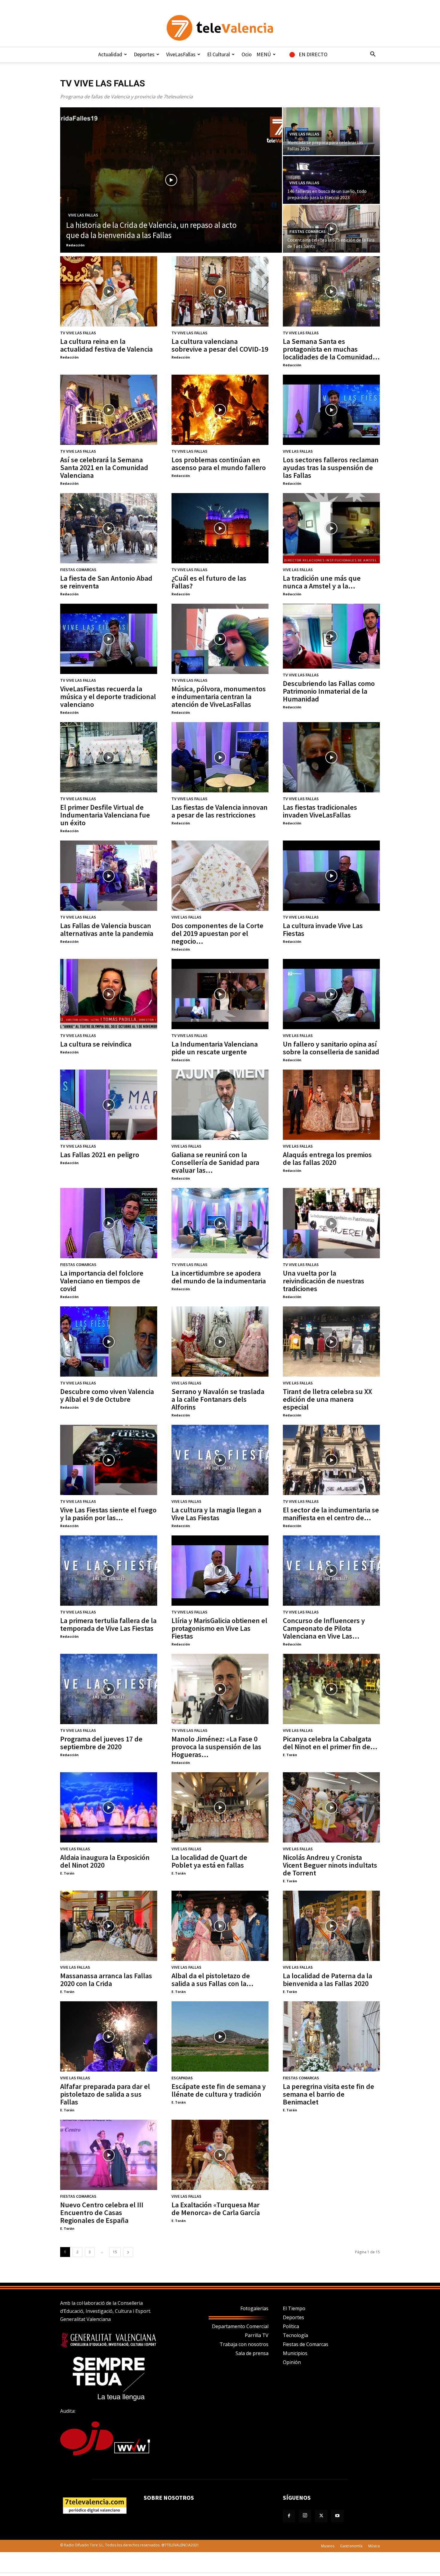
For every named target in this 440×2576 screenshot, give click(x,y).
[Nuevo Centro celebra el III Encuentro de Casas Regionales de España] (109, 2155)
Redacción (75, 245)
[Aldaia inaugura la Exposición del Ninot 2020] (109, 1807)
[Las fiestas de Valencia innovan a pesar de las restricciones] (220, 757)
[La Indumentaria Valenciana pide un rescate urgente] (220, 994)
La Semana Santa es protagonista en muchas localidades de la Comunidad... (331, 349)
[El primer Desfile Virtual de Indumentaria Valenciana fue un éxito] (109, 757)
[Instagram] (305, 2516)
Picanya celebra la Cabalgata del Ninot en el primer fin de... (330, 1743)
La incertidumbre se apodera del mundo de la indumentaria (219, 1277)
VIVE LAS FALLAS (83, 215)
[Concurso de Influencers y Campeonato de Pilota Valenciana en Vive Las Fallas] (331, 1571)
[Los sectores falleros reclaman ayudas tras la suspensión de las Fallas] (331, 410)
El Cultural (219, 54)
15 (115, 2252)
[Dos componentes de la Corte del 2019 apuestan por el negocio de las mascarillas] (220, 876)
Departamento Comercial (240, 2326)
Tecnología (295, 2335)
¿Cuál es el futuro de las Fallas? (209, 582)
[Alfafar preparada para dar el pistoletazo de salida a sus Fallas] (109, 2036)
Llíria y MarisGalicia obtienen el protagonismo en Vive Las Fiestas (219, 1628)
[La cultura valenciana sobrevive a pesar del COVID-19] (220, 291)
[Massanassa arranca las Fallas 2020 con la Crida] (109, 1926)
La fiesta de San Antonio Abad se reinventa (106, 582)
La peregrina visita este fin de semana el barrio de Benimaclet (329, 2094)
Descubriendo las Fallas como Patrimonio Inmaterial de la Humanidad (329, 691)
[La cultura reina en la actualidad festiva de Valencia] (109, 291)
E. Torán (290, 1755)
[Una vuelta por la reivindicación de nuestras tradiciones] (331, 1223)
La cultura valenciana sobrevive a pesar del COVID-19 (220, 345)
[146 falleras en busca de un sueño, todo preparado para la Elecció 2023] (331, 180)
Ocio (247, 54)
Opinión (292, 2362)
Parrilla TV (257, 2335)
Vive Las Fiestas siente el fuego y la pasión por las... (108, 1514)
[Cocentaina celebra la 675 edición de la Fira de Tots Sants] (331, 229)
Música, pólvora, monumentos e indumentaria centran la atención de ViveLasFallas (219, 697)
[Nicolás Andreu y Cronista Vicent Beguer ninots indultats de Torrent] (331, 1807)
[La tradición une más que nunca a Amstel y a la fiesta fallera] (331, 528)
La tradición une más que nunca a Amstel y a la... (322, 582)
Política (291, 2326)
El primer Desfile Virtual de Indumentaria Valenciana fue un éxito (105, 815)
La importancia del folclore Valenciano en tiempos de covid (102, 1281)
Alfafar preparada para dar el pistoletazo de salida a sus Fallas (105, 2094)
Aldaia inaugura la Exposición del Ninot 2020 (105, 1861)
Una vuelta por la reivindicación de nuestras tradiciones (324, 1281)
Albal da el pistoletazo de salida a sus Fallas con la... (213, 1980)
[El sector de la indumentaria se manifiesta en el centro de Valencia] (331, 1460)
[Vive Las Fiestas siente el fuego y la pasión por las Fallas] (109, 1460)
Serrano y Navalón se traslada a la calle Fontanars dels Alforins (218, 1399)
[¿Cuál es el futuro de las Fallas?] (220, 528)
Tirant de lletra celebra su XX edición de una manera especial (327, 1399)
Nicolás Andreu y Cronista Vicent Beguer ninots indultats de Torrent (330, 1865)
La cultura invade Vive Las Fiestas (323, 929)
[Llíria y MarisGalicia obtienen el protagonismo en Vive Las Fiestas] (220, 1571)
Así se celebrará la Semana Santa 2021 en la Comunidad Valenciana (104, 468)
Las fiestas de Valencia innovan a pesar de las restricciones (220, 811)
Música (374, 2546)
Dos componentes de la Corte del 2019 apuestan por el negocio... (217, 933)
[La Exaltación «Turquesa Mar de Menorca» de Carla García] (220, 2155)
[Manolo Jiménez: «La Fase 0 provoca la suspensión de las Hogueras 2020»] (220, 1689)
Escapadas (182, 2078)
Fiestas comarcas (308, 231)
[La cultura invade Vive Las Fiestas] (331, 876)
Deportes (144, 54)
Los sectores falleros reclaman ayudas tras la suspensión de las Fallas (331, 468)
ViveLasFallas (181, 54)
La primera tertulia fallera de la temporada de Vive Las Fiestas (108, 1624)
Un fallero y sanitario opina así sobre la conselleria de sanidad (331, 1048)
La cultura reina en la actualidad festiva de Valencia (106, 345)
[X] (321, 2516)
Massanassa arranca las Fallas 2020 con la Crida (106, 1980)
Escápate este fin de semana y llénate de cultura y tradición (219, 2090)
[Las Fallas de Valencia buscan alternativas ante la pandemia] (109, 876)
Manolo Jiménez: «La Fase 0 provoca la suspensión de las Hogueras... (216, 1747)
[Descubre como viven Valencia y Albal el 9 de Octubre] (109, 1342)
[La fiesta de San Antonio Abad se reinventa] (109, 528)
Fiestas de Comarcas (306, 2344)
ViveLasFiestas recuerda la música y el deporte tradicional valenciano (108, 697)
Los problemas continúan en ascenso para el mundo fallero (219, 464)
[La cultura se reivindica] (109, 994)
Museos (328, 2546)
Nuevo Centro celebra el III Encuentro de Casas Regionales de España (102, 2213)
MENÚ (264, 54)
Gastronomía (351, 2546)
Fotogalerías (254, 2308)
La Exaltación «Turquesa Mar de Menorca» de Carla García (216, 2209)
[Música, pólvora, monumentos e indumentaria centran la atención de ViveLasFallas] (220, 639)
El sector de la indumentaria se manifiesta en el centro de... (331, 1514)
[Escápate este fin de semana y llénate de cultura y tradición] (220, 2036)
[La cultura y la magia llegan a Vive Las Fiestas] (220, 1460)
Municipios (295, 2353)
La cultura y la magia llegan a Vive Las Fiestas (216, 1514)
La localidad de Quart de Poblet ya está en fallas (209, 1861)
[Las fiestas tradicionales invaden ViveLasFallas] (331, 757)
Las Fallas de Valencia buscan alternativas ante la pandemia (107, 929)
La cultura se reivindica (96, 1044)
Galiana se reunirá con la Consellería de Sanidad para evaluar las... (215, 1162)
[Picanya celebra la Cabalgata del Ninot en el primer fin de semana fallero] (331, 1689)
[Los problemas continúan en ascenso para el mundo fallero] (220, 410)
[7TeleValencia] (220, 28)
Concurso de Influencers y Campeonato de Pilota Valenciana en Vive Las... (324, 1628)
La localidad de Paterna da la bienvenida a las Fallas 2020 (327, 1980)
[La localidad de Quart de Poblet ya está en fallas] (220, 1807)
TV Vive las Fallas (78, 333)
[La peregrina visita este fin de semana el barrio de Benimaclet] (331, 2036)
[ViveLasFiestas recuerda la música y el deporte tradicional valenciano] (109, 639)
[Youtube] (337, 2516)
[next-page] (128, 2252)
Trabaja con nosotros (244, 2344)
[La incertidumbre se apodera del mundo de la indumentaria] (220, 1223)
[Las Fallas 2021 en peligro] (109, 1105)
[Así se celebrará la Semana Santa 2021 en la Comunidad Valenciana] (109, 410)
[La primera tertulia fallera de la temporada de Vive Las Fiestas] (109, 1571)
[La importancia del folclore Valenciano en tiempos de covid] (109, 1223)
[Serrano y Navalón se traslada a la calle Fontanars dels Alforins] (220, 1342)
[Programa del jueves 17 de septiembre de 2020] (109, 1689)
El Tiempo (294, 2308)
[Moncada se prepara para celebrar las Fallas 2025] (331, 131)
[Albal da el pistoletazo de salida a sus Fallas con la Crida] (220, 1926)
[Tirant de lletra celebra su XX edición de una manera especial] (331, 1342)
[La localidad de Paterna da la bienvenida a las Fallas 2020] (331, 1926)
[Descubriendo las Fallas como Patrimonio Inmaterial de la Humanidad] (331, 636)
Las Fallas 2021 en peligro (100, 1155)
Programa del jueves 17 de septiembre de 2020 (101, 1743)
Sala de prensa (252, 2353)
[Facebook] (289, 2516)
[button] (373, 55)
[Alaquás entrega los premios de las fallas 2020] (331, 1105)
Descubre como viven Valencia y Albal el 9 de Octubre (107, 1395)
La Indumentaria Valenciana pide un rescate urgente (215, 1048)
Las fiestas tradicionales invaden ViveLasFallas (320, 811)
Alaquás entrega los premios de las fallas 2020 (327, 1159)
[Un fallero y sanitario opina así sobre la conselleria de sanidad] (331, 994)
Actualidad (110, 54)
